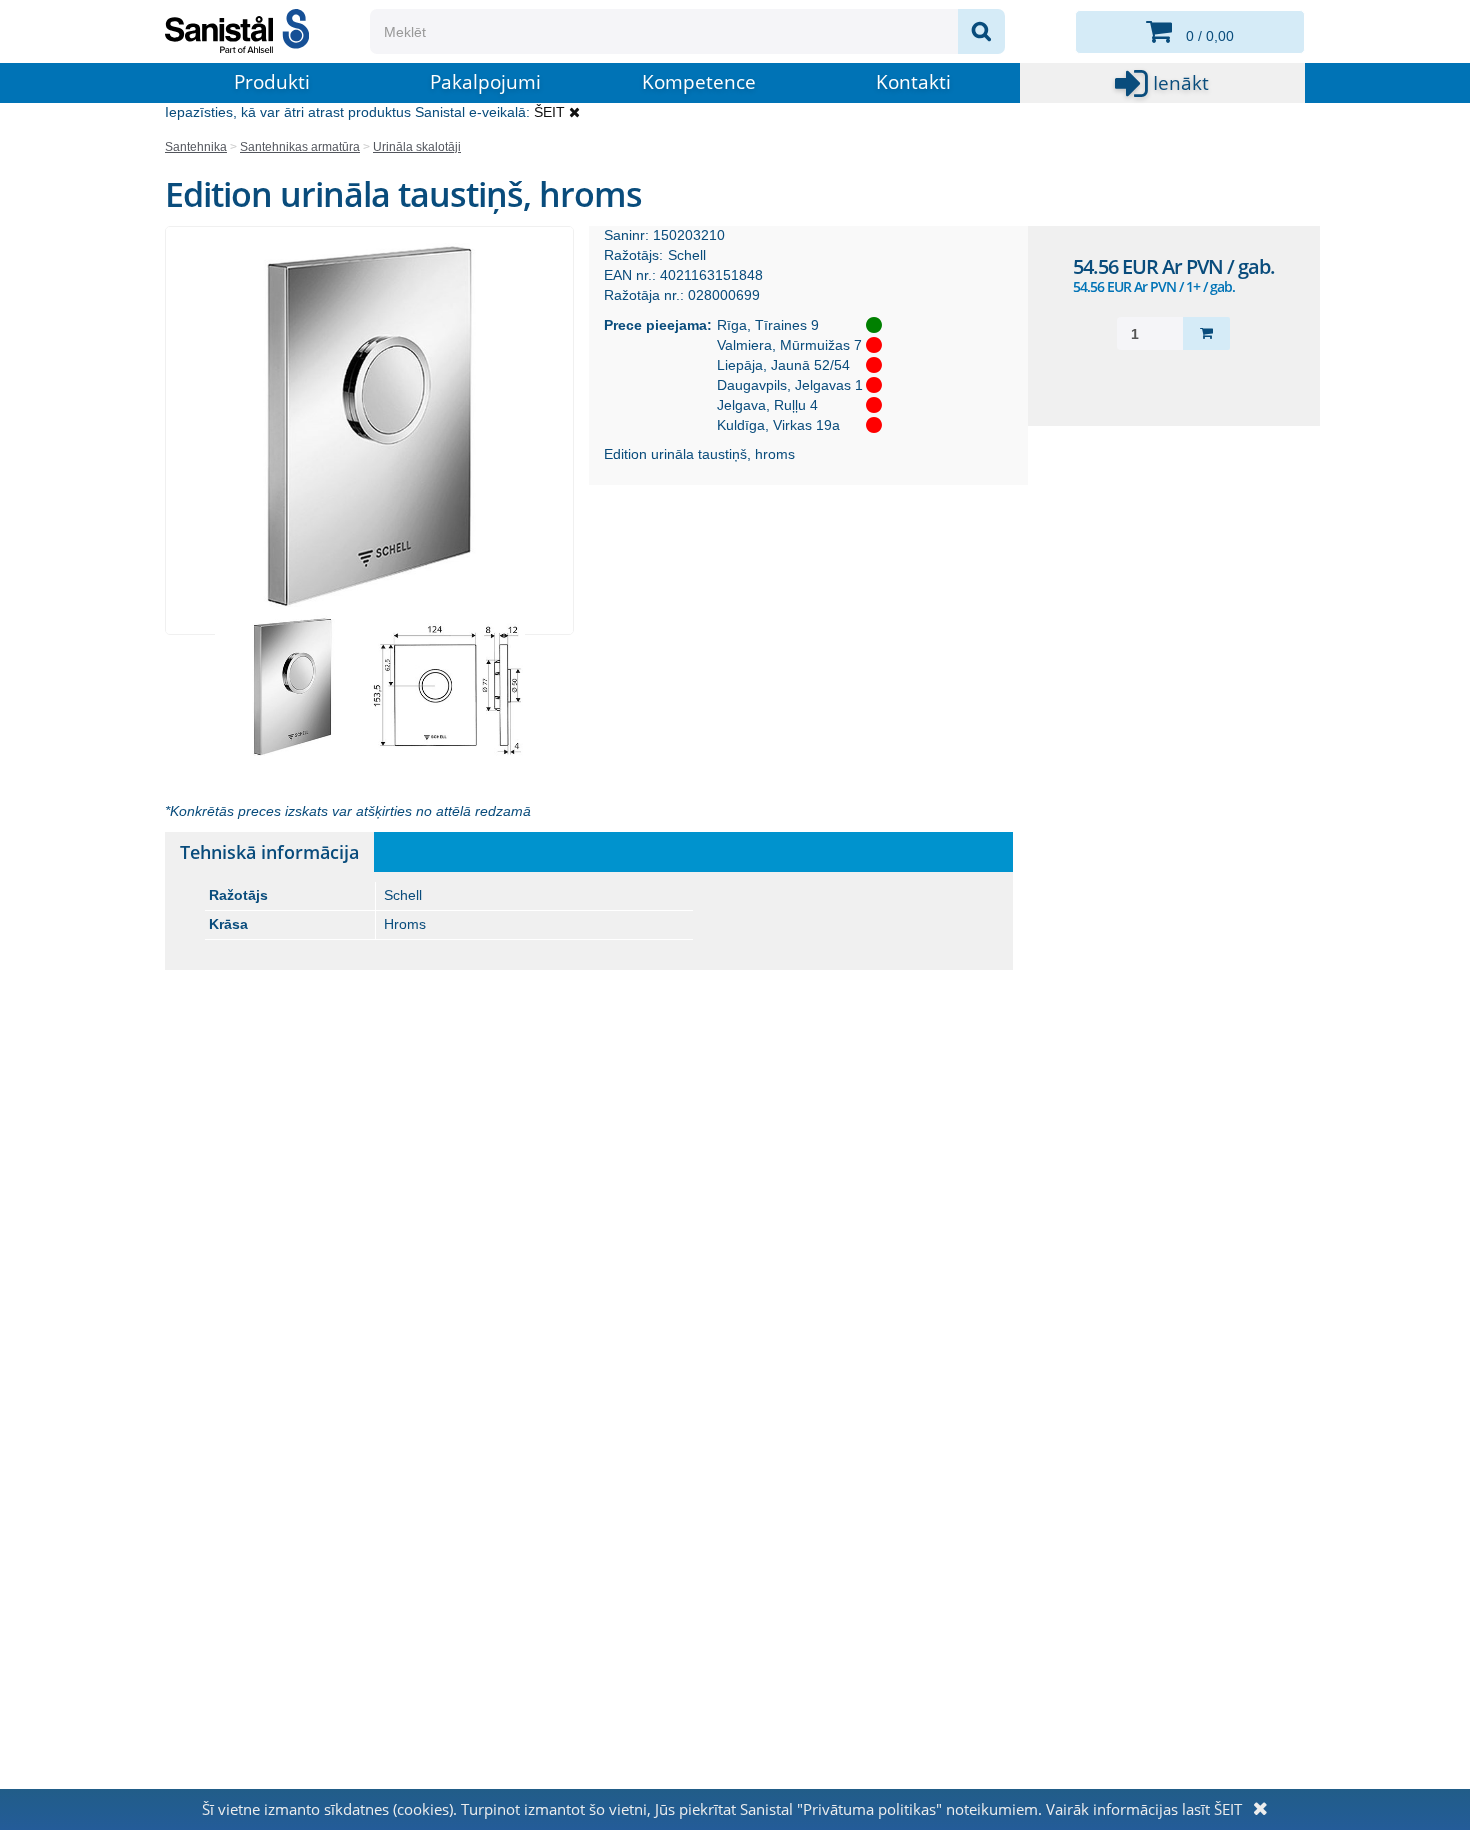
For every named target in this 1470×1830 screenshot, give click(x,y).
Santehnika (196, 147)
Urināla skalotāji (417, 147)
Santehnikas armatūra (300, 147)
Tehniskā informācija (269, 852)
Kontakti (913, 82)
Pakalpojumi (485, 82)
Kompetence (699, 82)
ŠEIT (549, 112)
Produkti (272, 82)
